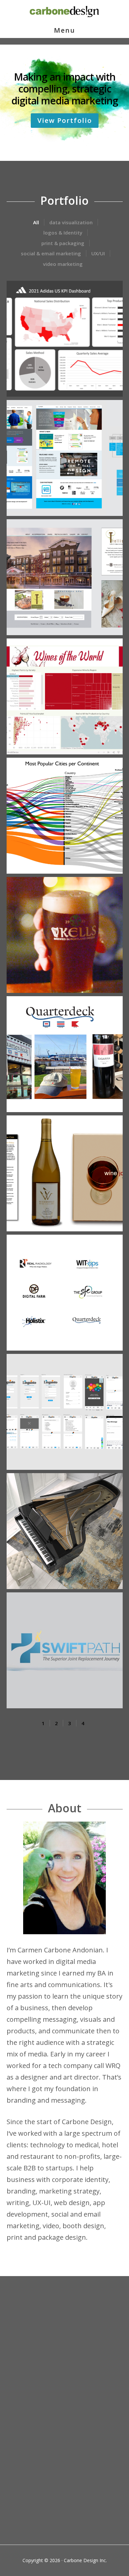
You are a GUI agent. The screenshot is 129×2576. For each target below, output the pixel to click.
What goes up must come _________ (59, 2467)
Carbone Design (64, 12)
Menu (64, 30)
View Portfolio (65, 120)
